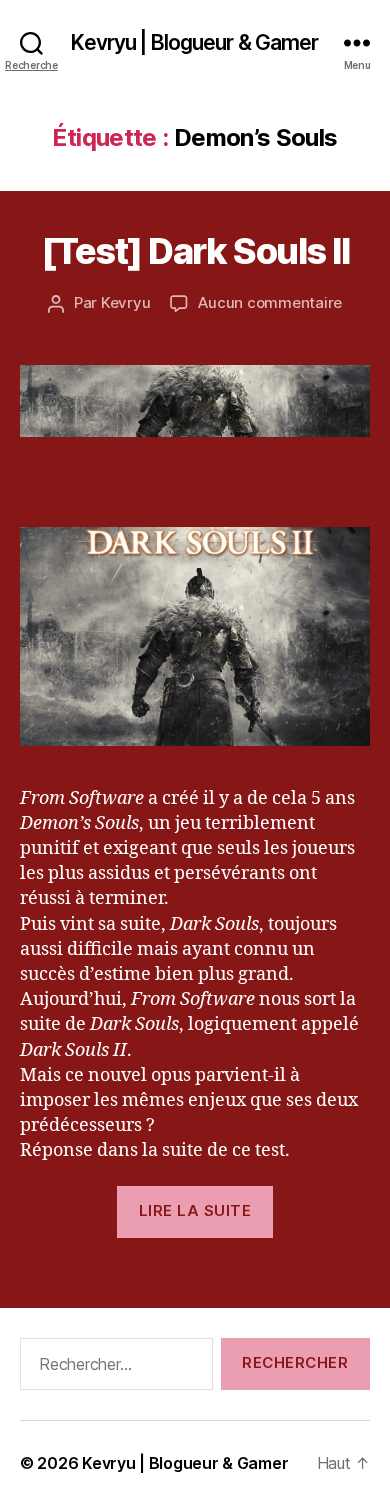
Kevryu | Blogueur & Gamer (194, 42)
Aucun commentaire (270, 302)
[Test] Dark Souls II (195, 251)
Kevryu (125, 302)
